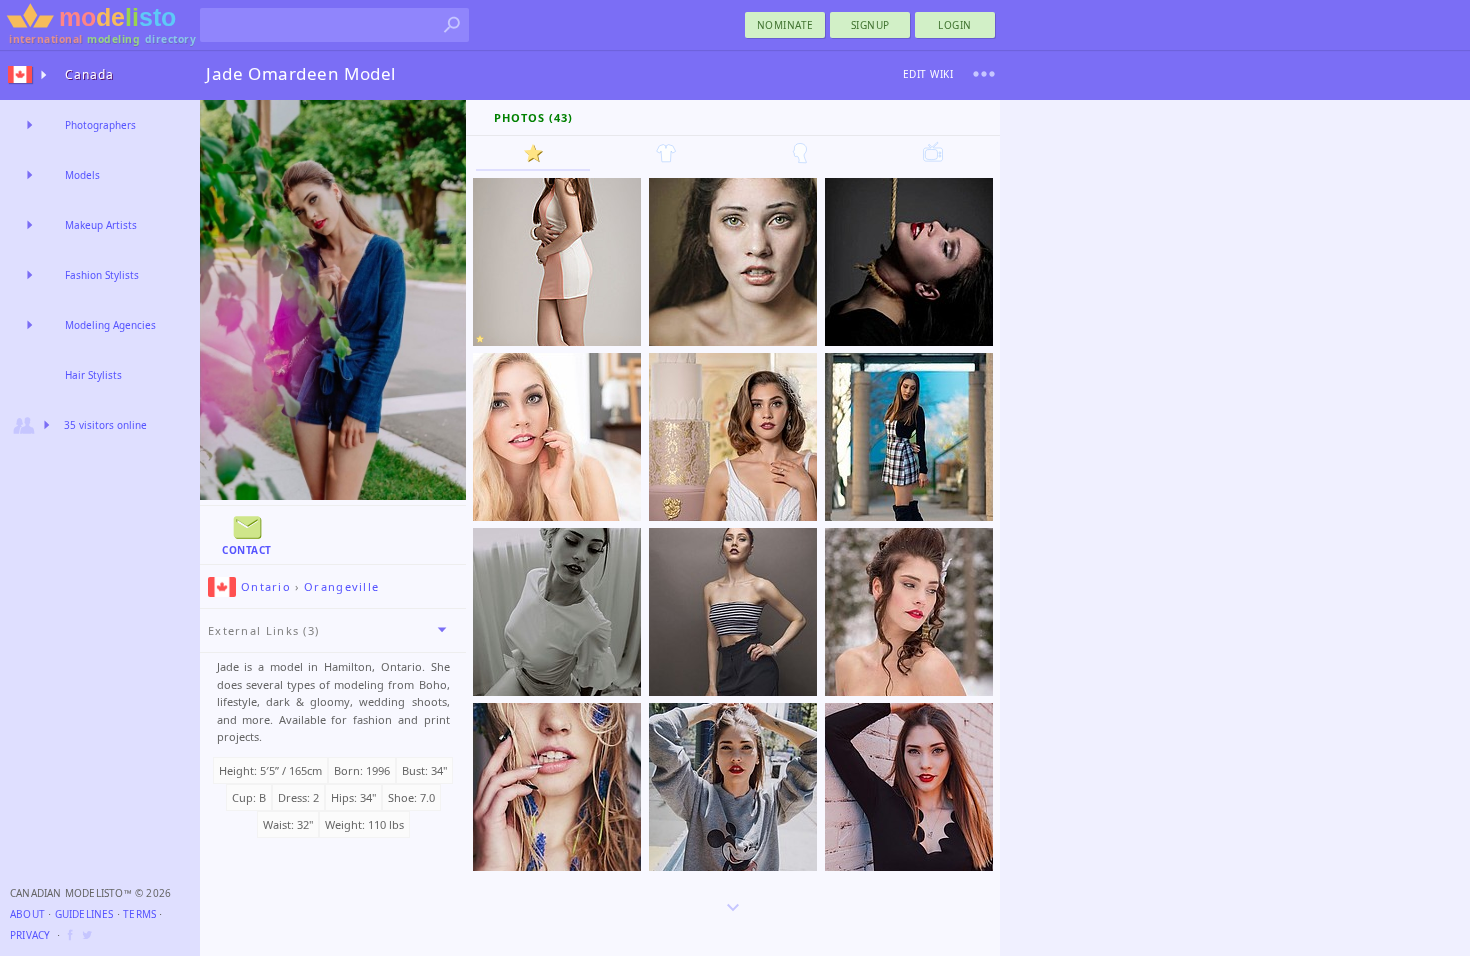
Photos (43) (533, 117)
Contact (247, 550)
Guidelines (84, 914)
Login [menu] (955, 25)
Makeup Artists (101, 225)
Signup (870, 25)
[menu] (984, 74)
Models (82, 175)
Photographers (100, 125)
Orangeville (341, 586)
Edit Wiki (928, 74)
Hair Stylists (93, 375)
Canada (89, 74)
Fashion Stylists (102, 275)
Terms (139, 914)
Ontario (266, 586)
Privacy (30, 935)
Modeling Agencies (110, 325)
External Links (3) (263, 630)
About (27, 914)
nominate (785, 25)
